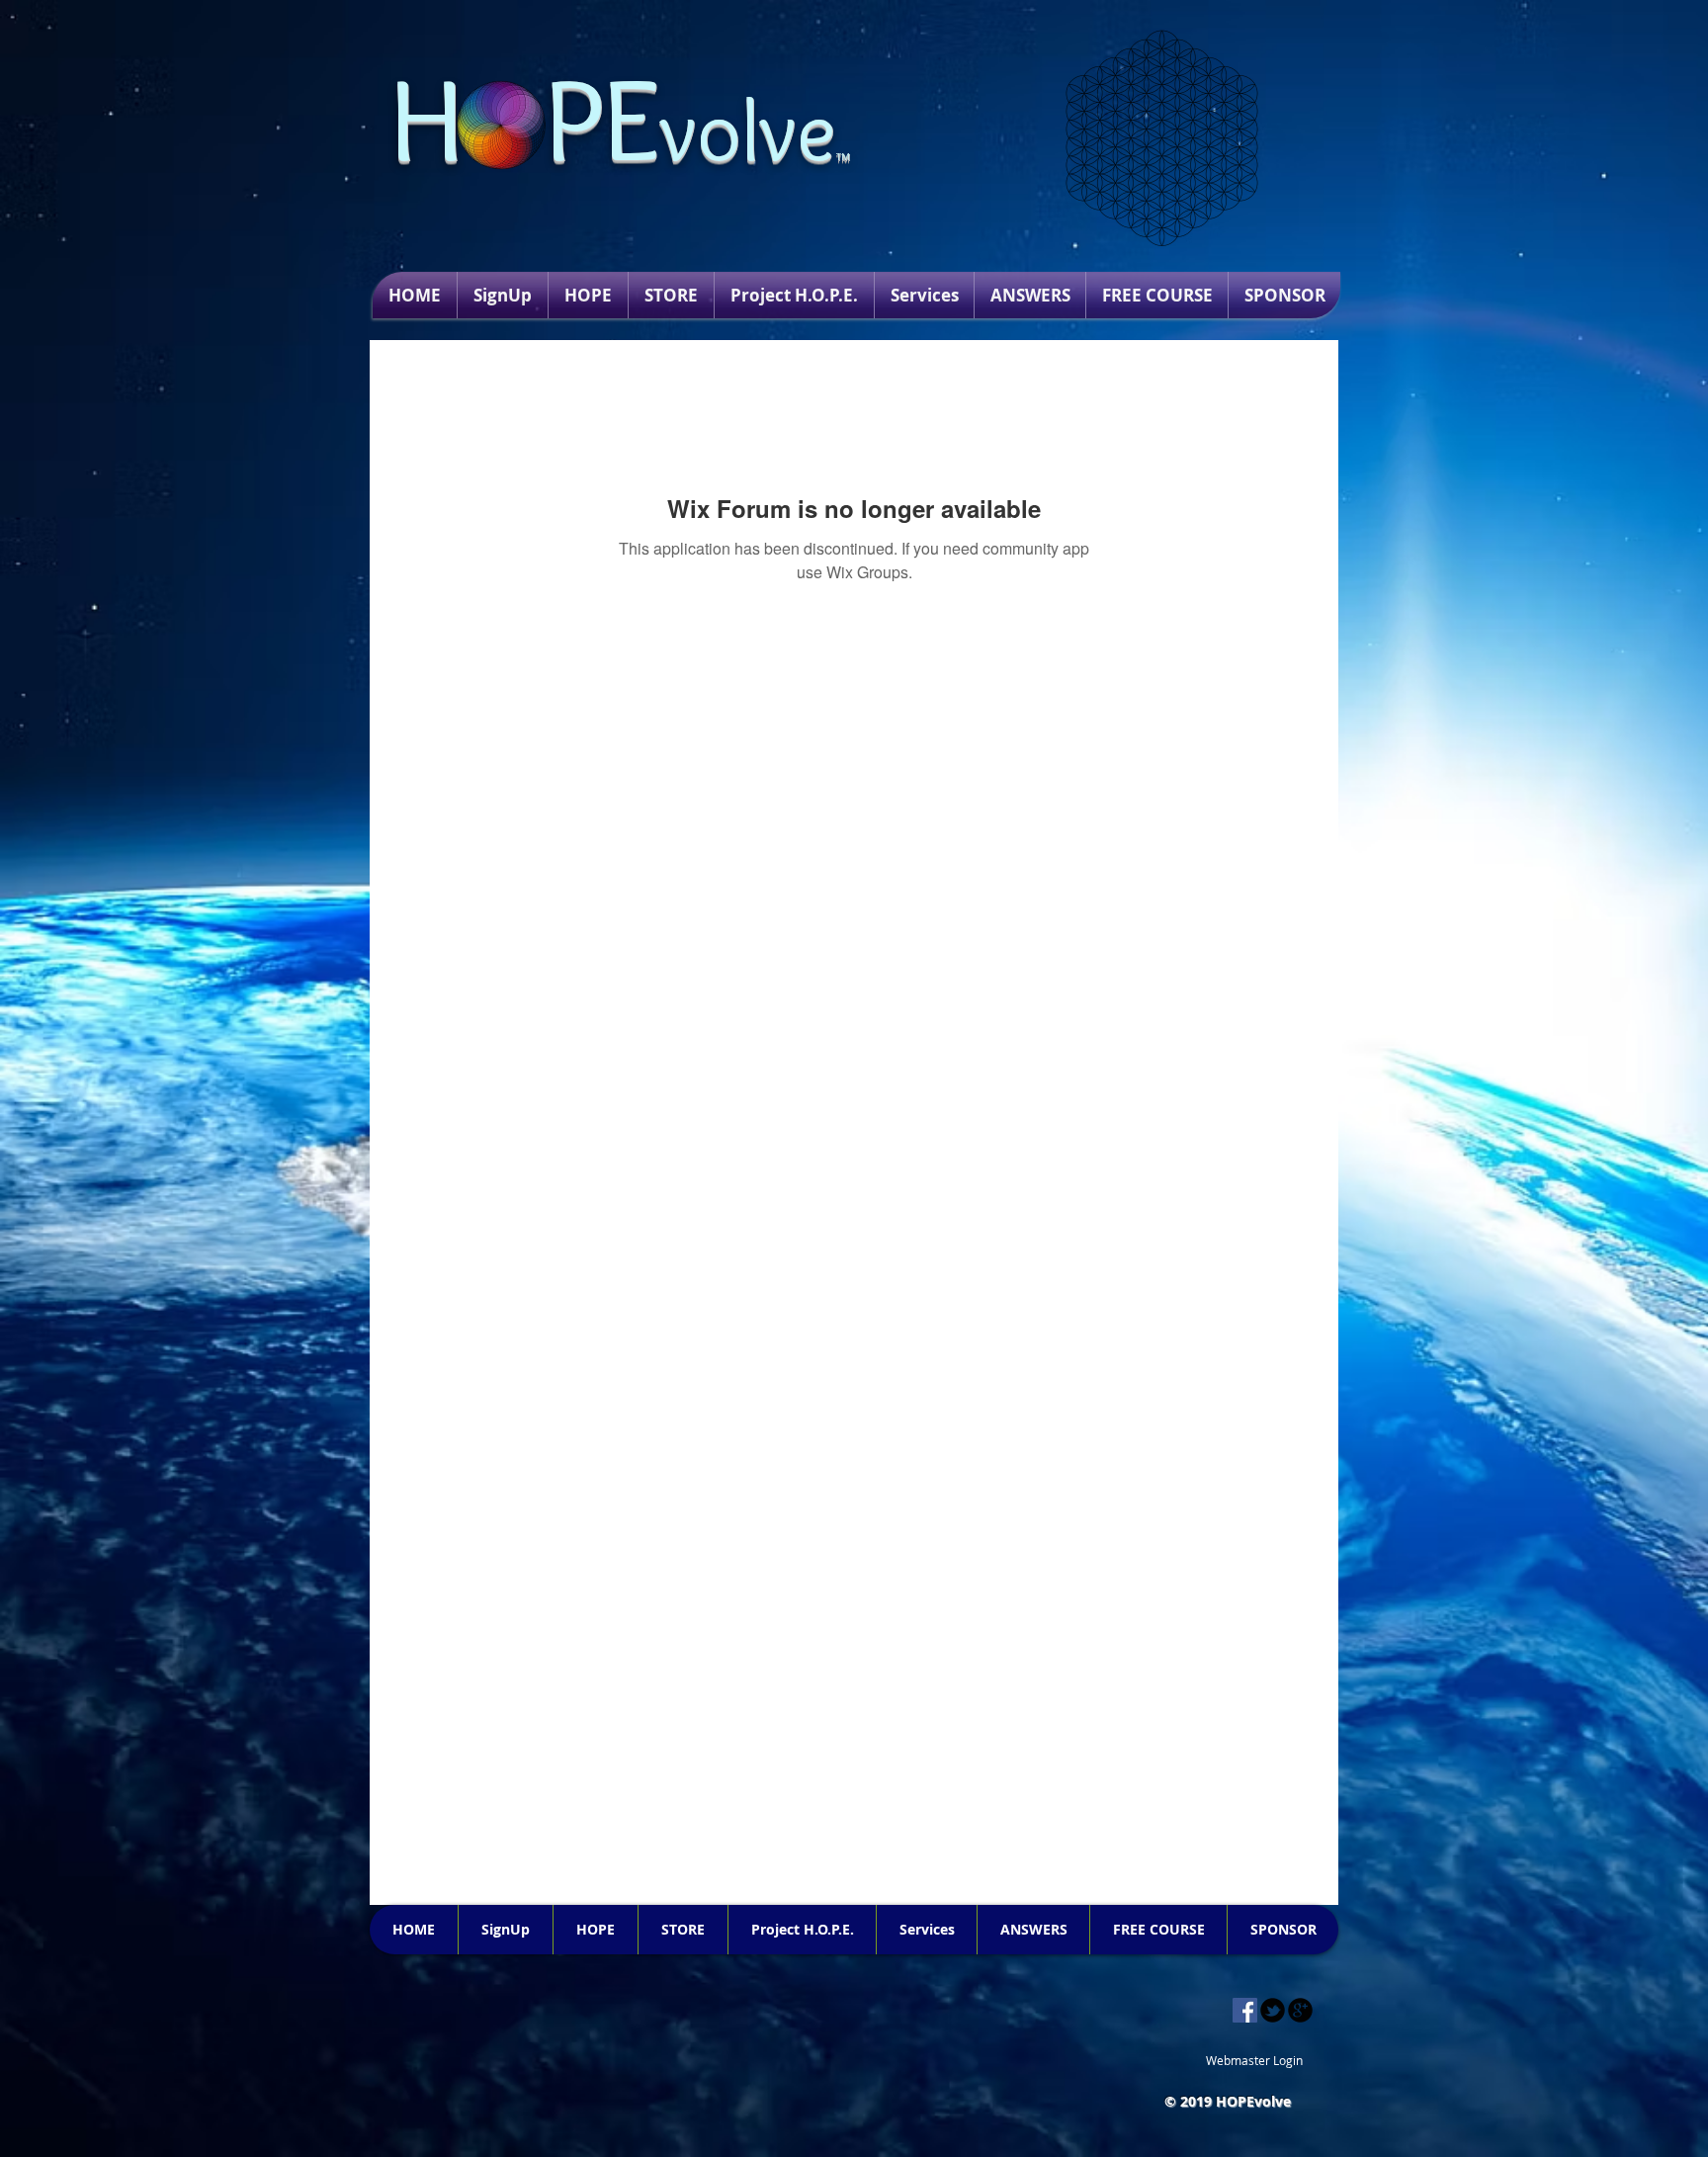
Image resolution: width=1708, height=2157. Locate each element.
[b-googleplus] (1300, 2010)
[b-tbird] (1273, 2010)
